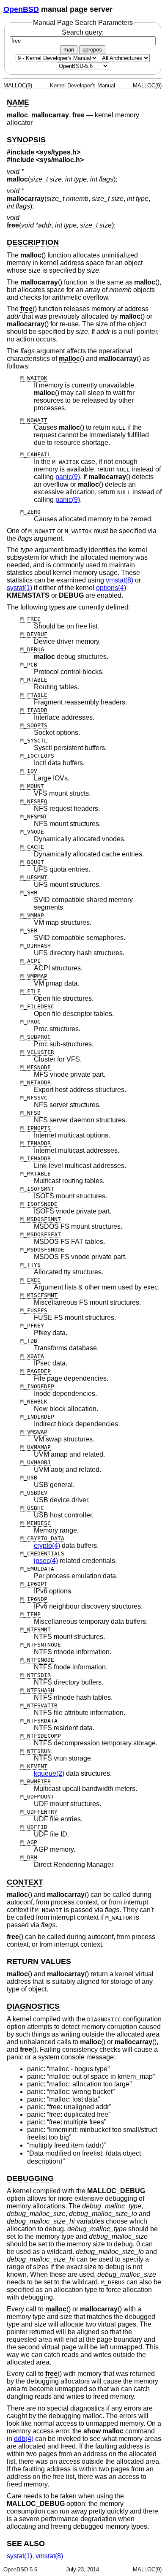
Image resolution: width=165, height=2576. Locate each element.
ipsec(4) (46, 1561)
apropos (92, 50)
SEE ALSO (26, 2543)
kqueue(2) (49, 1773)
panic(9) (68, 477)
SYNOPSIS (26, 140)
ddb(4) (24, 2439)
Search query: (83, 32)
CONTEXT (25, 1882)
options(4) (111, 588)
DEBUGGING (30, 2178)
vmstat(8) (120, 580)
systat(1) (19, 588)
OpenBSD (21, 9)
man (69, 50)
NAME (18, 102)
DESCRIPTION (33, 242)
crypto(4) (47, 1545)
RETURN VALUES (39, 1961)
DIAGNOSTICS (33, 2006)
